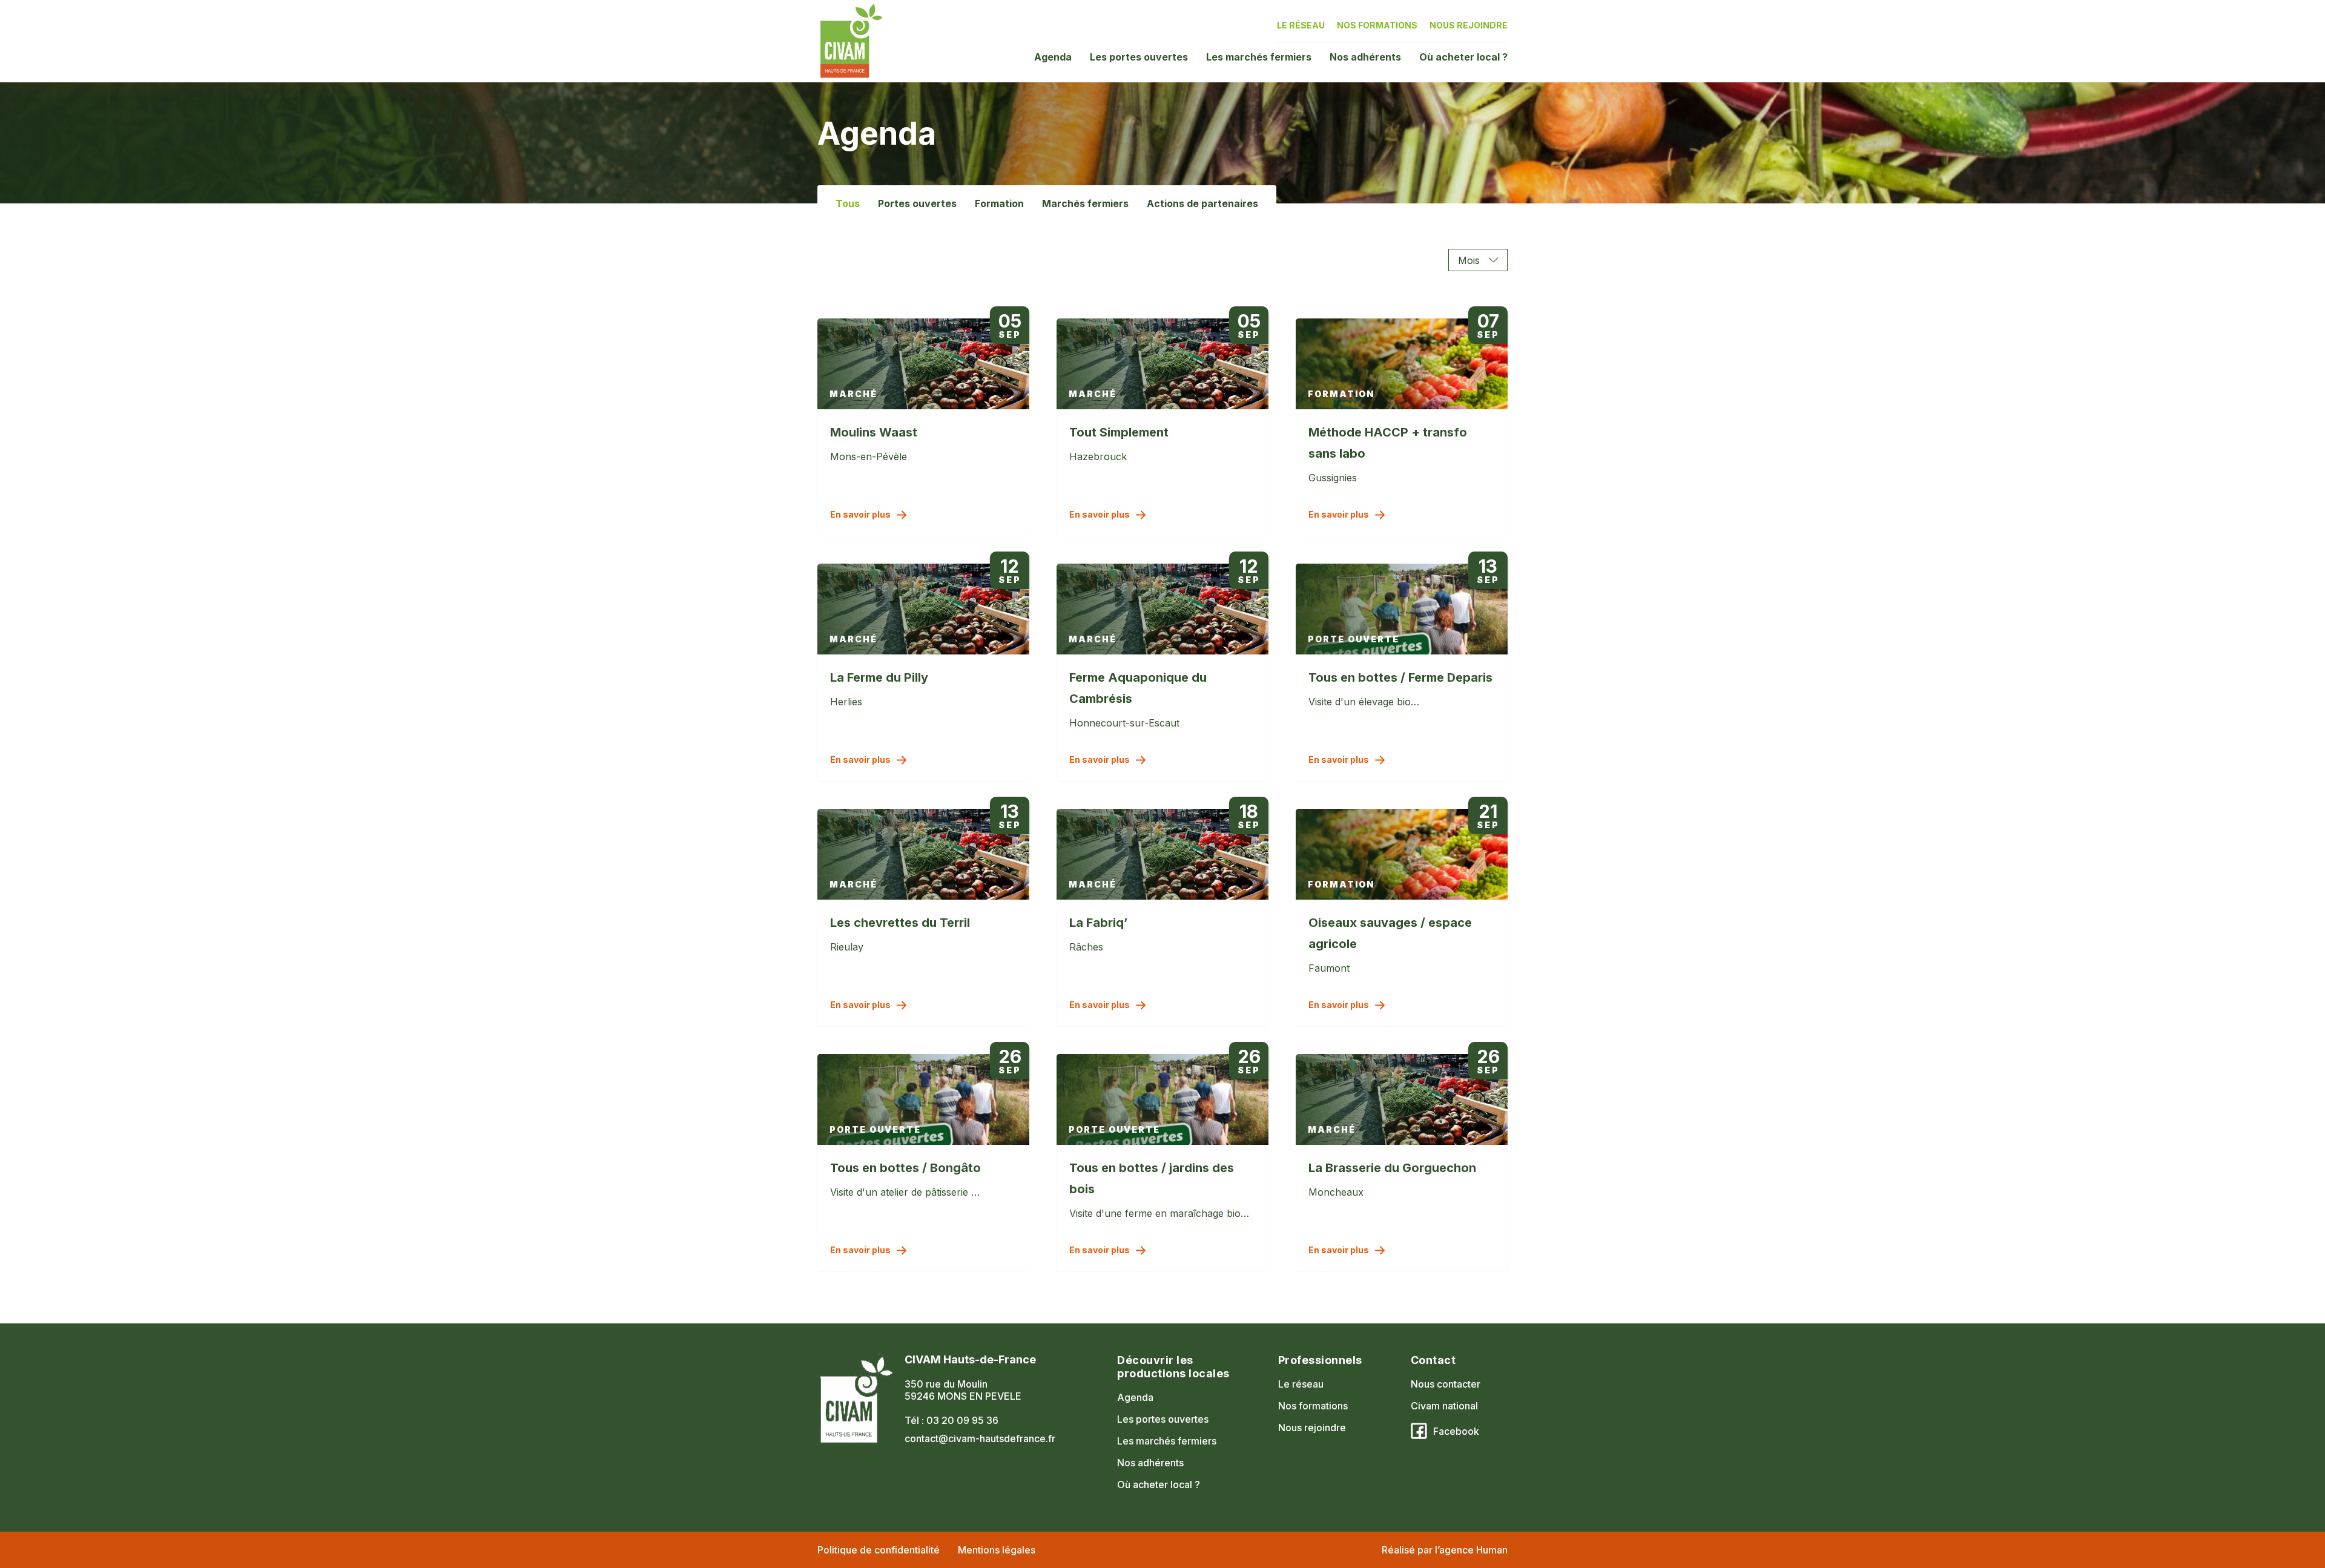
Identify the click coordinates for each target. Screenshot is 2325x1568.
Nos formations (1377, 25)
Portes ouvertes (917, 203)
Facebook (1456, 1431)
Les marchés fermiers (1259, 57)
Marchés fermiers (1085, 203)
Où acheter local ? (1463, 57)
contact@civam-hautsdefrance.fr (980, 1438)
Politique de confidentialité (879, 1550)
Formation (999, 203)
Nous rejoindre (1469, 25)
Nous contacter (1446, 1384)
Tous (848, 203)
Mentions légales (997, 1550)
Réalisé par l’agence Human (1445, 1550)
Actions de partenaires (1202, 203)
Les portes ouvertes (1139, 57)
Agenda (1053, 57)
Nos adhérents (1365, 57)
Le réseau (1301, 25)
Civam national (1444, 1406)
